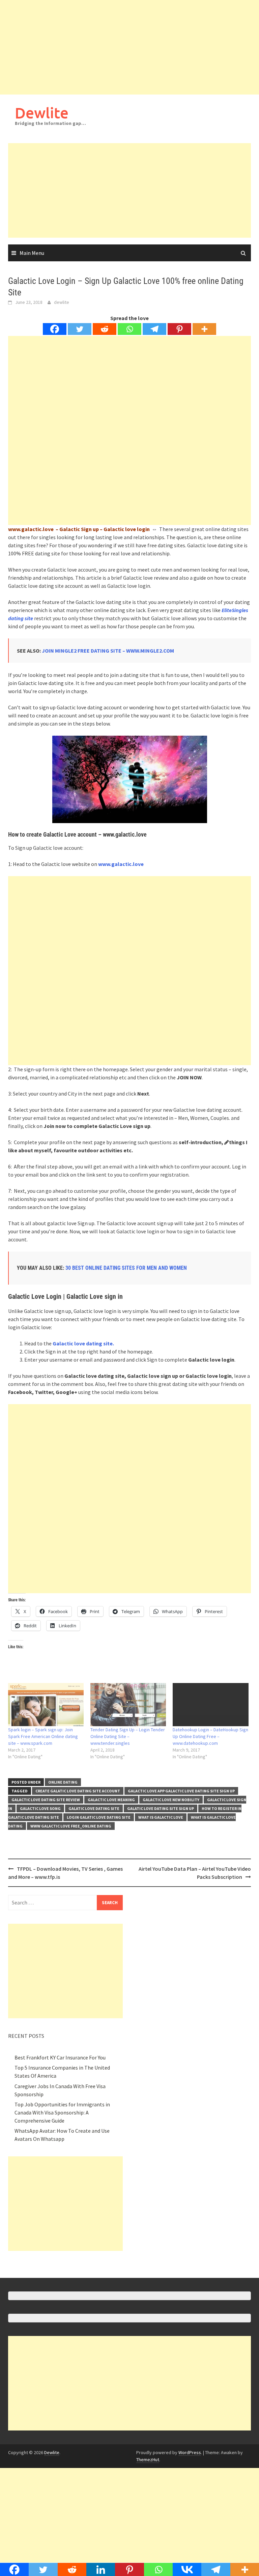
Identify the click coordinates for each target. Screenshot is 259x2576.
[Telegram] (154, 329)
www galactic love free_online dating (71, 1826)
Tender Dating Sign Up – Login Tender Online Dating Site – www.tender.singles (128, 1736)
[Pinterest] (179, 329)
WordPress (190, 2452)
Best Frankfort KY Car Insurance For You (60, 2057)
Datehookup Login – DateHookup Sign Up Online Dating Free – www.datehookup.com (210, 1736)
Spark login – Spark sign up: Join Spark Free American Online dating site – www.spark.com (43, 1736)
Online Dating (63, 1782)
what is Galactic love (161, 1817)
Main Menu (32, 253)
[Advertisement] (129, 47)
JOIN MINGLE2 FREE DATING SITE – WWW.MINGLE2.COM (108, 651)
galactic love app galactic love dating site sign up (181, 1791)
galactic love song (40, 1808)
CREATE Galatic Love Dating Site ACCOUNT (78, 1791)
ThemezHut (148, 2460)
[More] (204, 329)
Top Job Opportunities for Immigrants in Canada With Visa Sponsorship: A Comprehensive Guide (62, 2112)
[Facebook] (55, 329)
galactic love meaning (111, 1800)
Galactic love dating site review (46, 1800)
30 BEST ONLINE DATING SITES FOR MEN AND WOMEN (126, 1268)
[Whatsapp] (129, 329)
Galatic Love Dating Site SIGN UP (161, 1808)
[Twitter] (80, 329)
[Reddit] (105, 329)
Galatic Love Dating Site (94, 1808)
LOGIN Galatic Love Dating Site (99, 1817)
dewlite (62, 302)
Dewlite (42, 113)
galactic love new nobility (171, 1800)
